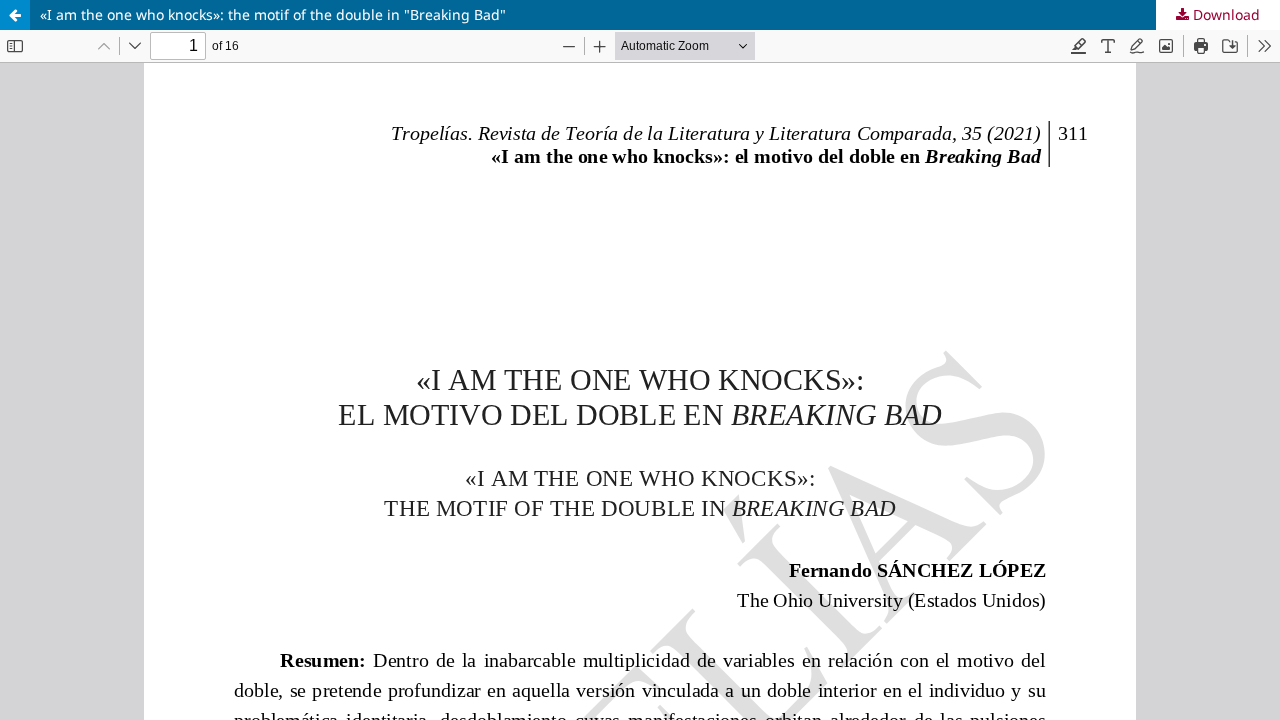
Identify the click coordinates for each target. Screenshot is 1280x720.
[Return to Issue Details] (15, 15)
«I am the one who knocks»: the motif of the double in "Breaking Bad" (273, 14)
